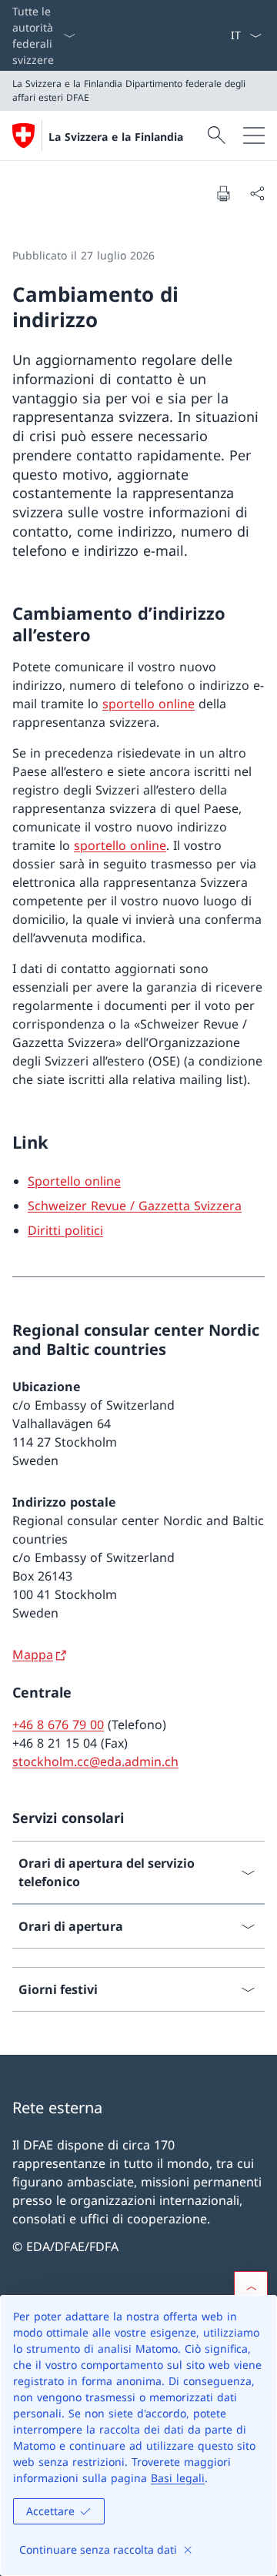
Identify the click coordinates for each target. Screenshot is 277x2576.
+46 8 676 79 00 (58, 1725)
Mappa (33, 1654)
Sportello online (74, 1181)
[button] (251, 2288)
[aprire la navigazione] (254, 135)
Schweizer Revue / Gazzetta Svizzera (135, 1206)
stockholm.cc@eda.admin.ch (95, 1761)
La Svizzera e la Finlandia (116, 137)
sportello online (149, 704)
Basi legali (178, 2478)
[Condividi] (257, 193)
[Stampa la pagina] (223, 193)
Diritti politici (65, 1230)
